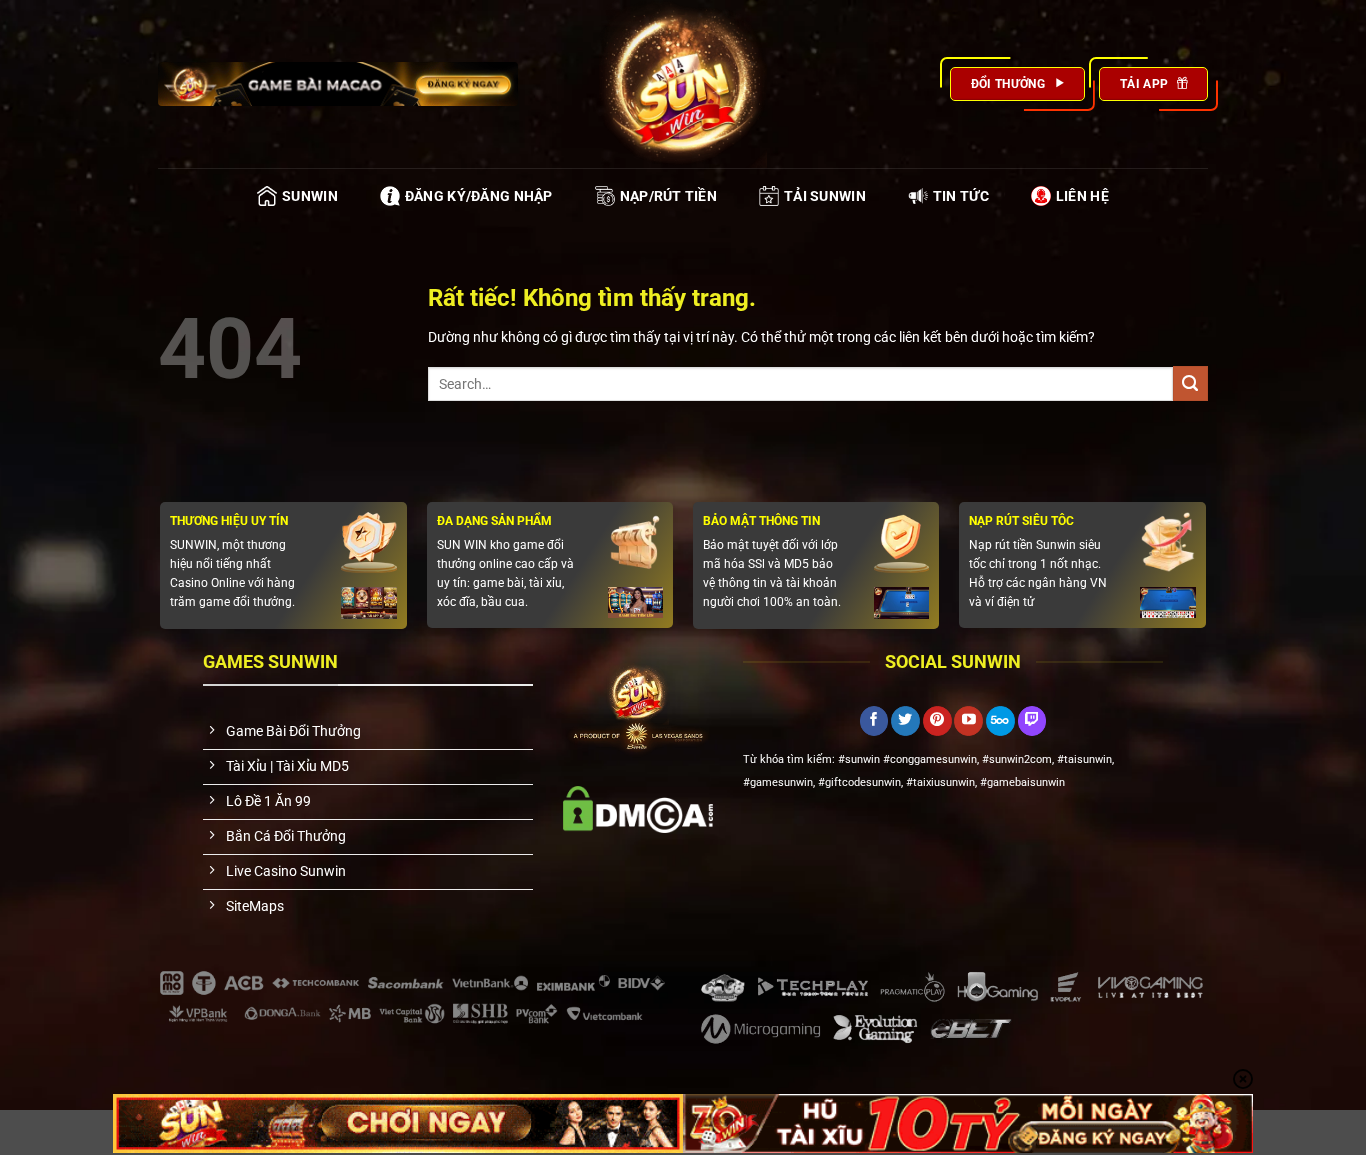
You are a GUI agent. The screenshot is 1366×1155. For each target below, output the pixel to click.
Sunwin (310, 196)
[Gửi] (1190, 383)
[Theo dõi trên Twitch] (1032, 721)
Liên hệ (1082, 196)
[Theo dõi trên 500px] (1000, 721)
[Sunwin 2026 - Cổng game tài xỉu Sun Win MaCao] (683, 84)
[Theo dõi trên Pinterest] (937, 721)
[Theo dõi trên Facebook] (874, 721)
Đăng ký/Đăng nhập (479, 196)
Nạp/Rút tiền (668, 196)
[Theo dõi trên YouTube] (968, 721)
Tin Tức (961, 196)
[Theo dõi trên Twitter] (905, 721)
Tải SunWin (825, 196)
